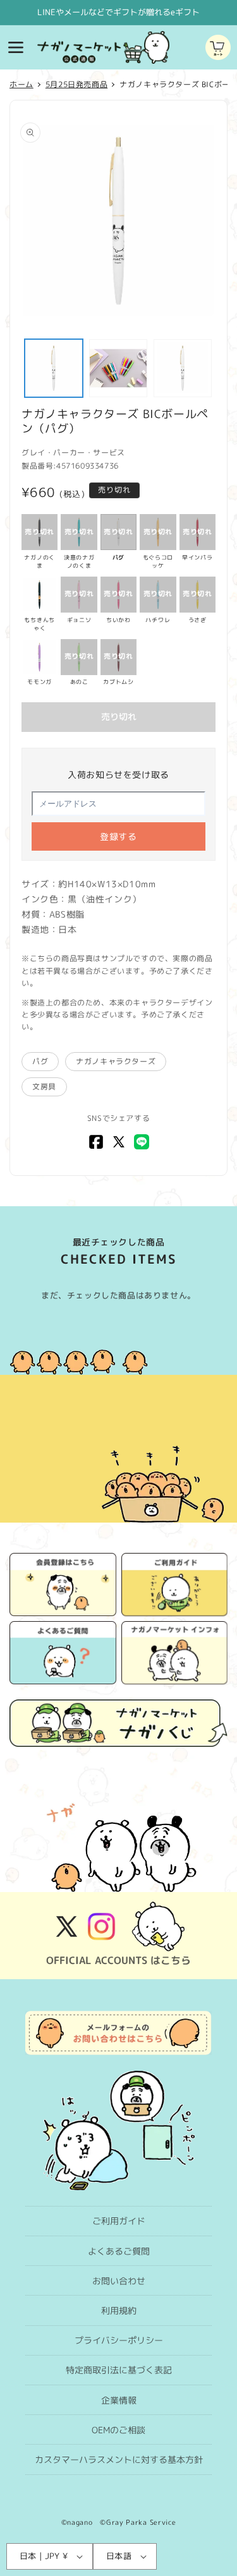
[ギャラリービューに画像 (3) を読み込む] (183, 368)
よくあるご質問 (119, 2251)
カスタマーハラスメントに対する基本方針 (119, 2459)
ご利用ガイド (119, 2221)
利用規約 (119, 2310)
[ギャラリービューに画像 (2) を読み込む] (118, 368)
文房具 (44, 1087)
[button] (16, 47)
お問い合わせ (119, 2281)
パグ (40, 1061)
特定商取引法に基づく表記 (119, 2370)
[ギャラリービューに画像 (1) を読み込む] (54, 368)
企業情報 (119, 2400)
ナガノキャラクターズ (116, 1061)
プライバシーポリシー (119, 2340)
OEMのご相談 (118, 2430)
